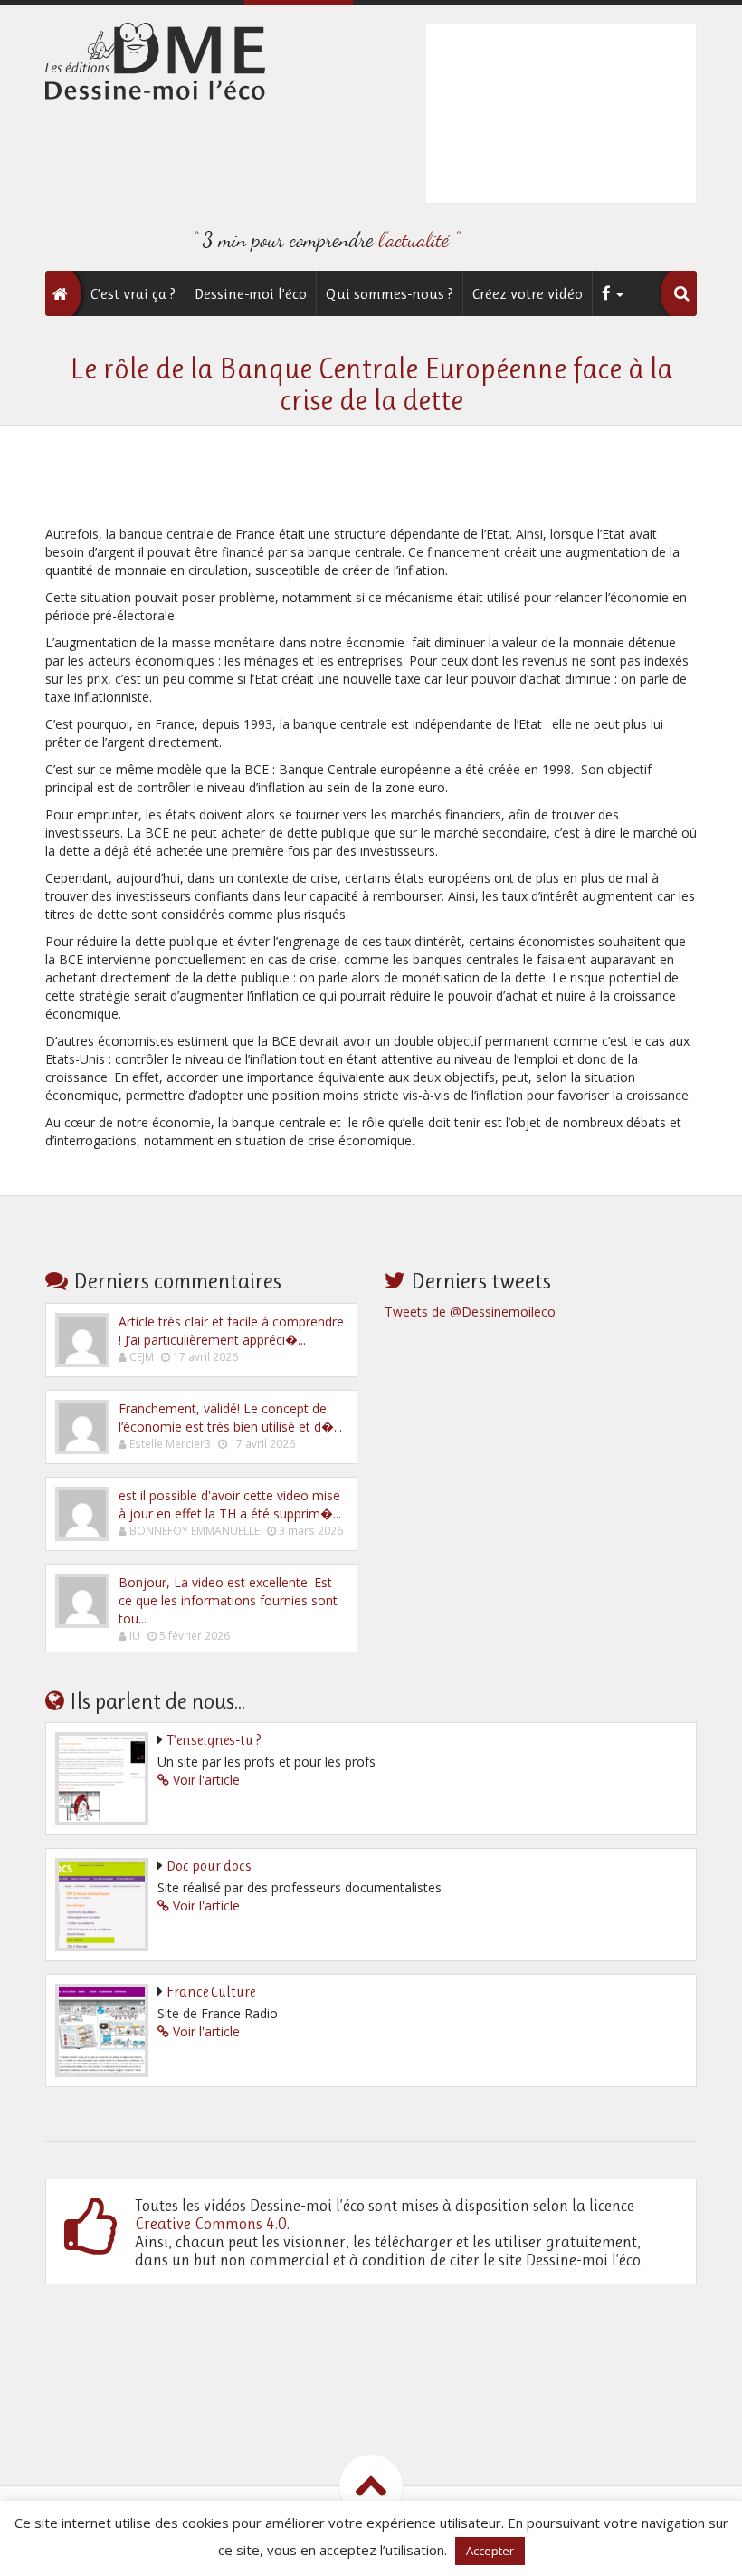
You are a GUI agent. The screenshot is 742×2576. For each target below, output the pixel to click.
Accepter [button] (490, 2551)
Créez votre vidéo (528, 293)
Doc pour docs (209, 1866)
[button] (681, 293)
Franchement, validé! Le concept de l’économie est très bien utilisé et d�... (230, 1417)
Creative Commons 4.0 (211, 2224)
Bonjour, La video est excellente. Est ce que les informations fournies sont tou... (228, 1600)
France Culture (211, 1992)
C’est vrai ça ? (133, 293)
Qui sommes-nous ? (390, 293)
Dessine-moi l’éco (251, 293)
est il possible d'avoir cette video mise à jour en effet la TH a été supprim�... (230, 1504)
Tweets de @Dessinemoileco (470, 1312)
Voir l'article (206, 1780)
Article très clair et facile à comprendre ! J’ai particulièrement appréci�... (231, 1331)
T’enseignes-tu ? (214, 1740)
